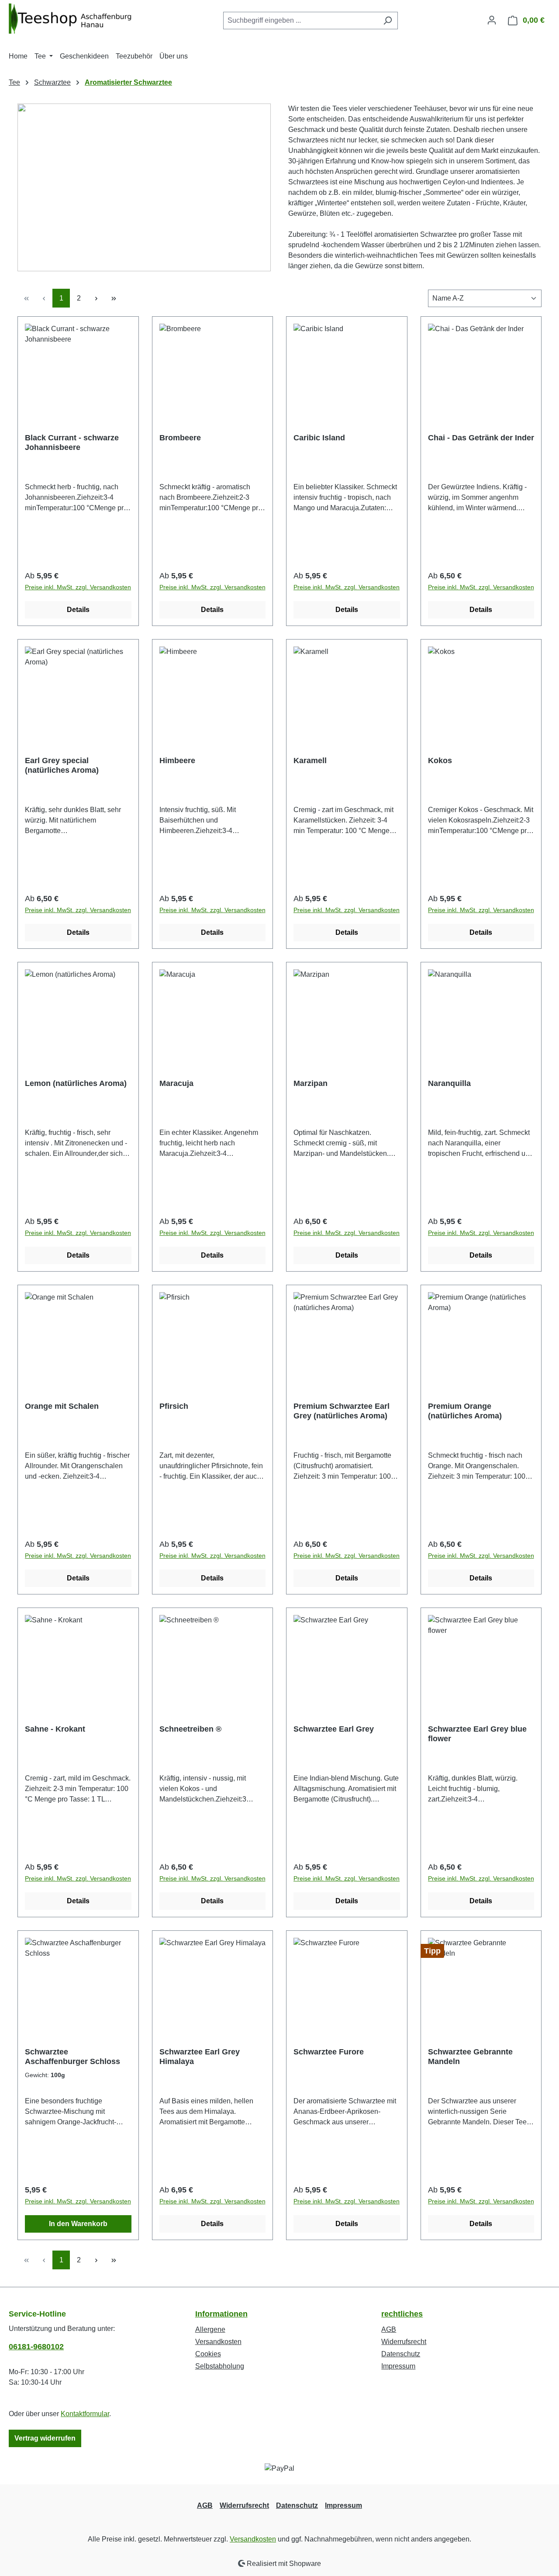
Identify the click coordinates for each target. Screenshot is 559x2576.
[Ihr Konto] (492, 20)
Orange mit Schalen (62, 1406)
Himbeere (177, 761)
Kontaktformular (85, 2414)
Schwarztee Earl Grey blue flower (477, 1734)
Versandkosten (218, 2342)
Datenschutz (401, 2354)
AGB (389, 2329)
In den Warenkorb (78, 2224)
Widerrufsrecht (404, 2342)
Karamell (310, 761)
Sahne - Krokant (55, 1729)
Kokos (440, 761)
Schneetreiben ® (190, 1729)
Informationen (221, 2314)
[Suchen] (388, 21)
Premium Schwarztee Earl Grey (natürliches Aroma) (342, 1411)
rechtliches (402, 2314)
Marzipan (311, 1083)
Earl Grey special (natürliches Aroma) (62, 765)
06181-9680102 (36, 2347)
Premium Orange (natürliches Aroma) (465, 1411)
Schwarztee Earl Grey (334, 1729)
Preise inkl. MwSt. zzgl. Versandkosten (78, 587)
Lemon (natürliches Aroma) (76, 1083)
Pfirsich (174, 1406)
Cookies (208, 2354)
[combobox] (300, 21)
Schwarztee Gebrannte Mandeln (470, 2057)
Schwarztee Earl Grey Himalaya (200, 2057)
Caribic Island (319, 438)
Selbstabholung (220, 2366)
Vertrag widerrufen (45, 2438)
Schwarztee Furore (329, 2052)
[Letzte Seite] (114, 298)
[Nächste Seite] (96, 298)
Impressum (398, 2366)
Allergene (210, 2329)
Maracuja (176, 1083)
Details (78, 610)
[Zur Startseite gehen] (74, 19)
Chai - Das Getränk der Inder (481, 438)
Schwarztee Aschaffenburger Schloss (72, 2057)
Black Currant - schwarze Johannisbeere (72, 443)
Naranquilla (449, 1083)
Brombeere (180, 438)
